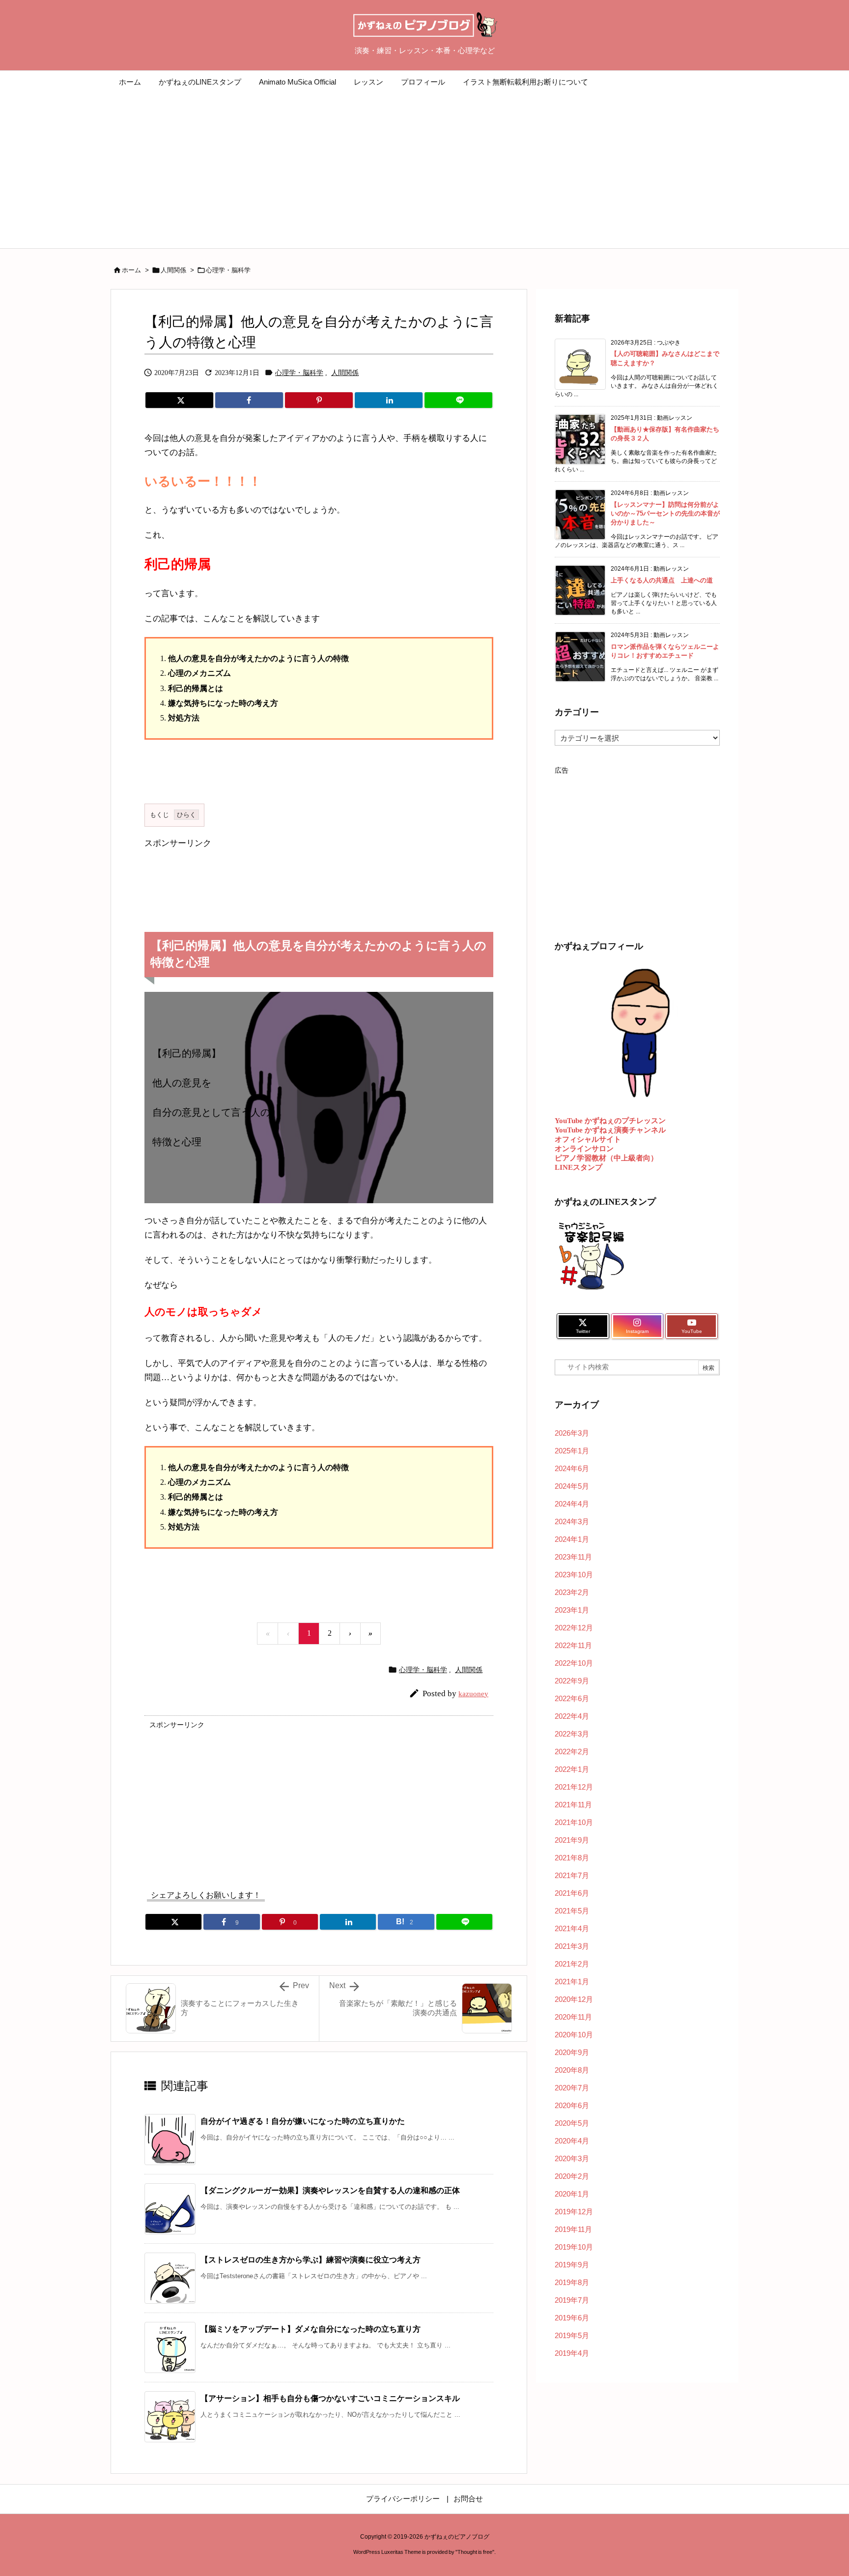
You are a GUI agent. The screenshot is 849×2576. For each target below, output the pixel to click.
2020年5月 (572, 2123)
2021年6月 (572, 1893)
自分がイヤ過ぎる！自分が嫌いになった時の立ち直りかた (303, 2121)
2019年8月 (572, 2282)
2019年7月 (572, 2300)
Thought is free (475, 2552)
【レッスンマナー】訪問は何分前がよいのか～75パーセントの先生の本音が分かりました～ (665, 513)
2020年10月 (574, 2035)
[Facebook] (249, 400)
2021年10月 (574, 1822)
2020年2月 (572, 2176)
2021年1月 (572, 1982)
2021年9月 (572, 1840)
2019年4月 (572, 2353)
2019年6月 (572, 2318)
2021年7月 (572, 1875)
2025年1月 (572, 1451)
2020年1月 (572, 2194)
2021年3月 (572, 1946)
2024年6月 (572, 1468)
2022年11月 (573, 1645)
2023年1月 (572, 1610)
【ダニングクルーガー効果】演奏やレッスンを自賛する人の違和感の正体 (330, 2190)
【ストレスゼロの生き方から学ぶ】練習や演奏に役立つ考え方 (311, 2260)
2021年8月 (572, 1858)
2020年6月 (572, 2105)
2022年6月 (572, 1698)
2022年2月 (572, 1751)
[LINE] (458, 400)
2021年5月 (572, 1911)
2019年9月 (572, 2265)
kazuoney (473, 1694)
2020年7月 (572, 2088)
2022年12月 (574, 1628)
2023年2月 (572, 1592)
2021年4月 (572, 1928)
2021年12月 (574, 1787)
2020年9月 (572, 2052)
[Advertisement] (424, 174)
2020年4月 (572, 2141)
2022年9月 (572, 1681)
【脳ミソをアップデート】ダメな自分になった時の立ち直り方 (311, 2329)
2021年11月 (573, 1805)
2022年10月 (574, 1663)
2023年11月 (573, 1557)
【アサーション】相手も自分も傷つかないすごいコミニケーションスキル (330, 2398)
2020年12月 (574, 1999)
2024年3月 (572, 1521)
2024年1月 (572, 1539)
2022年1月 (572, 1769)
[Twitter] (179, 400)
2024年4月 (572, 1504)
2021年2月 (572, 1964)
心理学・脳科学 (228, 270)
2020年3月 (572, 2158)
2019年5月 (572, 2335)
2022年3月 (572, 1734)
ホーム (131, 270)
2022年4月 (572, 1716)
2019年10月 (574, 2247)
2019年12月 (574, 2212)
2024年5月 (572, 1486)
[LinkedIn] (389, 400)
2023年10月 (574, 1575)
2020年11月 (573, 2017)
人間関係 (173, 270)
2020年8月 (572, 2070)
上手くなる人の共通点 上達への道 (662, 580)
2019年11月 (573, 2229)
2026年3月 (572, 1433)
